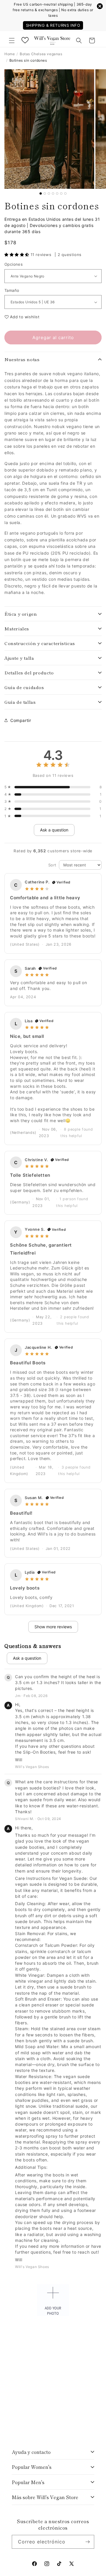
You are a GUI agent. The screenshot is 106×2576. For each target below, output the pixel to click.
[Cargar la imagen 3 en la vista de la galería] (49, 193)
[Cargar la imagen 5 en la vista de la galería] (57, 193)
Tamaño (12, 290)
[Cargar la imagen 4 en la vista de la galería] (53, 193)
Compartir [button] (21, 720)
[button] (12, 41)
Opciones (14, 264)
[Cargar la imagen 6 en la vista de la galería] (61, 193)
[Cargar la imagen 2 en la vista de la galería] (45, 193)
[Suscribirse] (87, 2542)
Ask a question (54, 830)
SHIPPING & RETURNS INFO (53, 25)
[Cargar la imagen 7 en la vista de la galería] (65, 193)
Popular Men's (28, 2482)
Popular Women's (32, 2467)
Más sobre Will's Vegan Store (45, 2497)
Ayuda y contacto (31, 2452)
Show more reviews (53, 1627)
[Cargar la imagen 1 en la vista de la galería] (41, 193)
